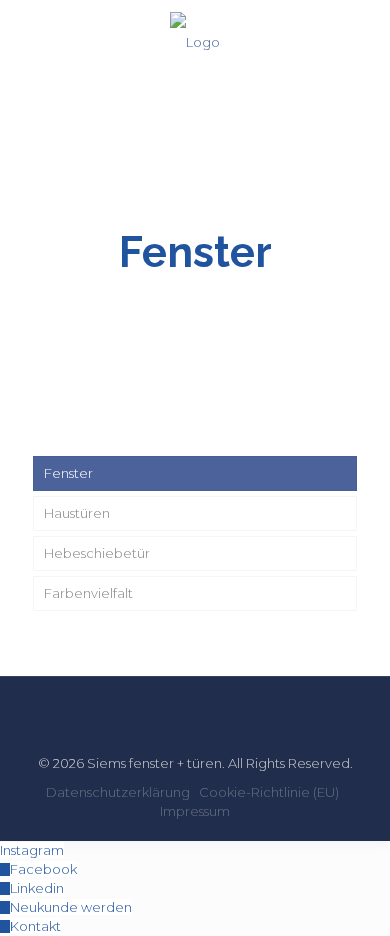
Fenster (68, 473)
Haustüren (77, 513)
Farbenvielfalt (88, 593)
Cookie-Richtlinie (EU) (269, 792)
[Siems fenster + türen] (195, 40)
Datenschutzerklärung (118, 792)
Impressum (195, 811)
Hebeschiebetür (97, 553)
